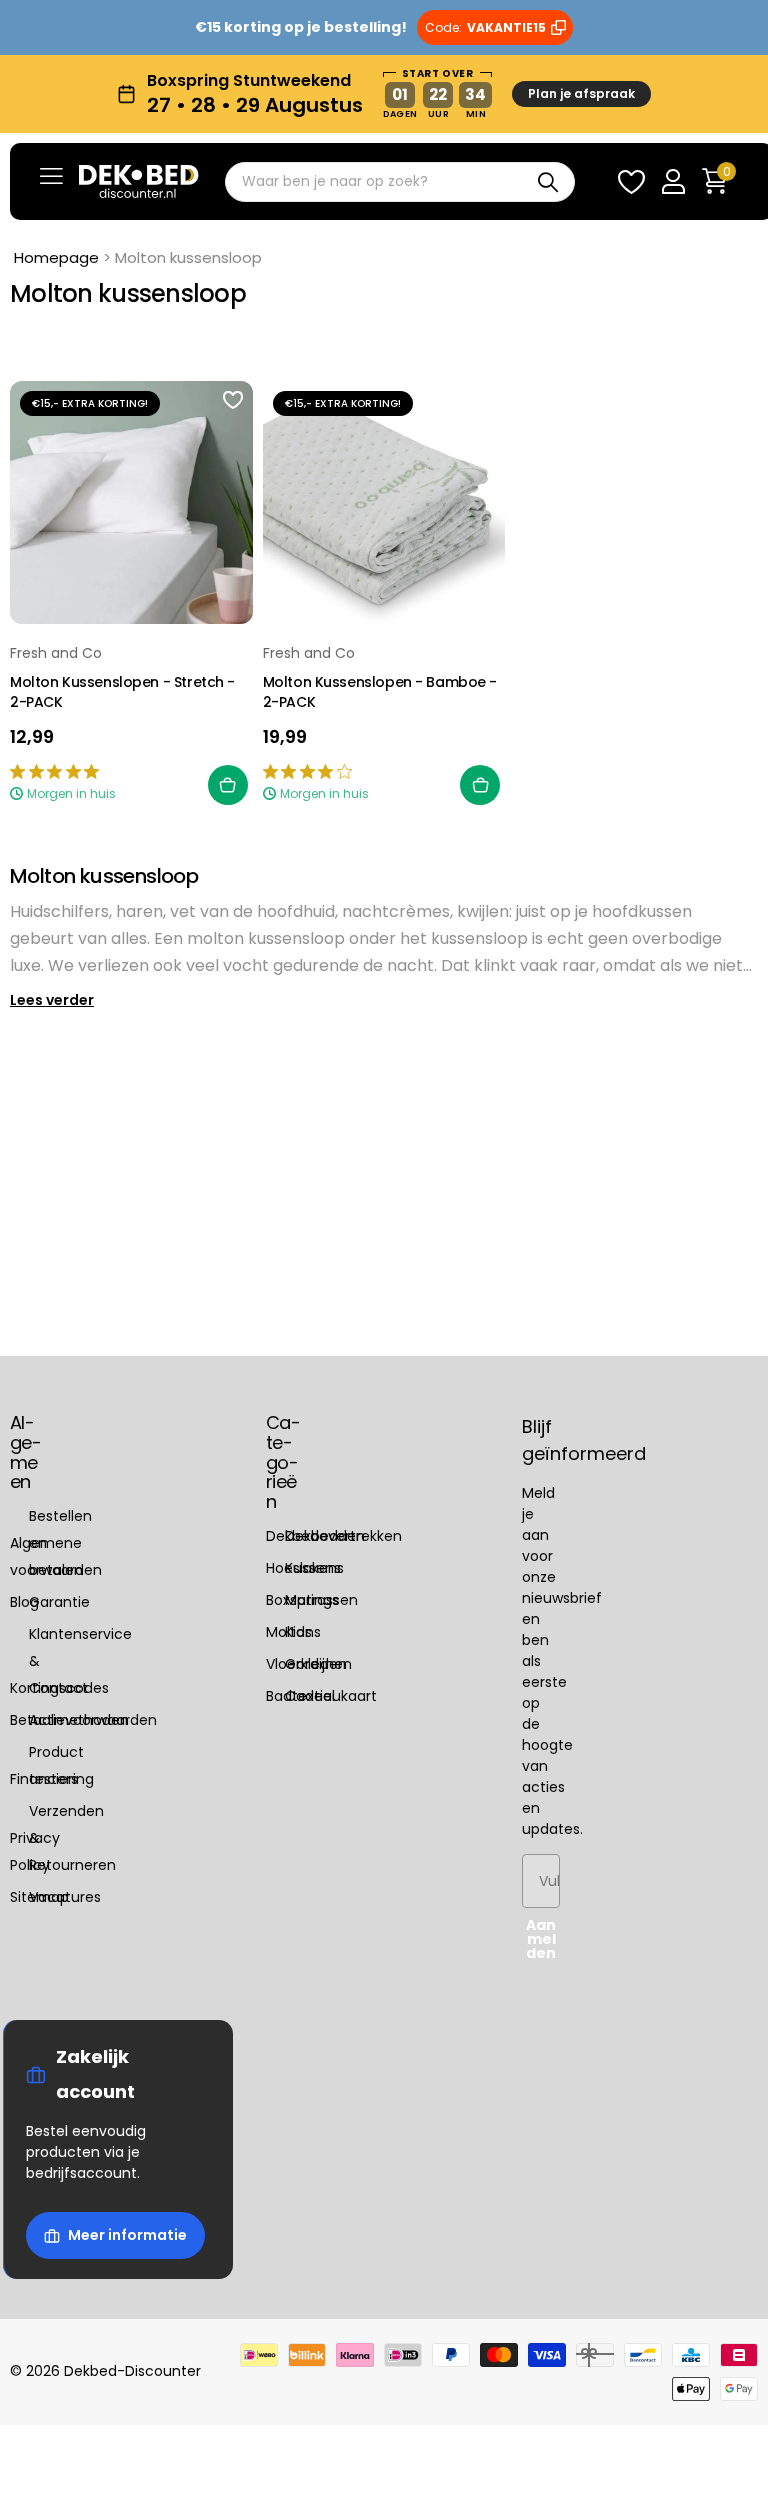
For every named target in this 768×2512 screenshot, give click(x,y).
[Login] (673, 181)
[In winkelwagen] (228, 785)
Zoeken (547, 182)
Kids (298, 1632)
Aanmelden (541, 1939)
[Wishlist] (631, 181)
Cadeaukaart (331, 1696)
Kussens (313, 1568)
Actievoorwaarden (93, 1720)
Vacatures (65, 1897)
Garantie (59, 1602)
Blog (24, 1602)
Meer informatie (127, 2235)
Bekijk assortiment (51, 175)
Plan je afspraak (581, 93)
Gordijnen (318, 1664)
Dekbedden (325, 1536)
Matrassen (321, 1600)
